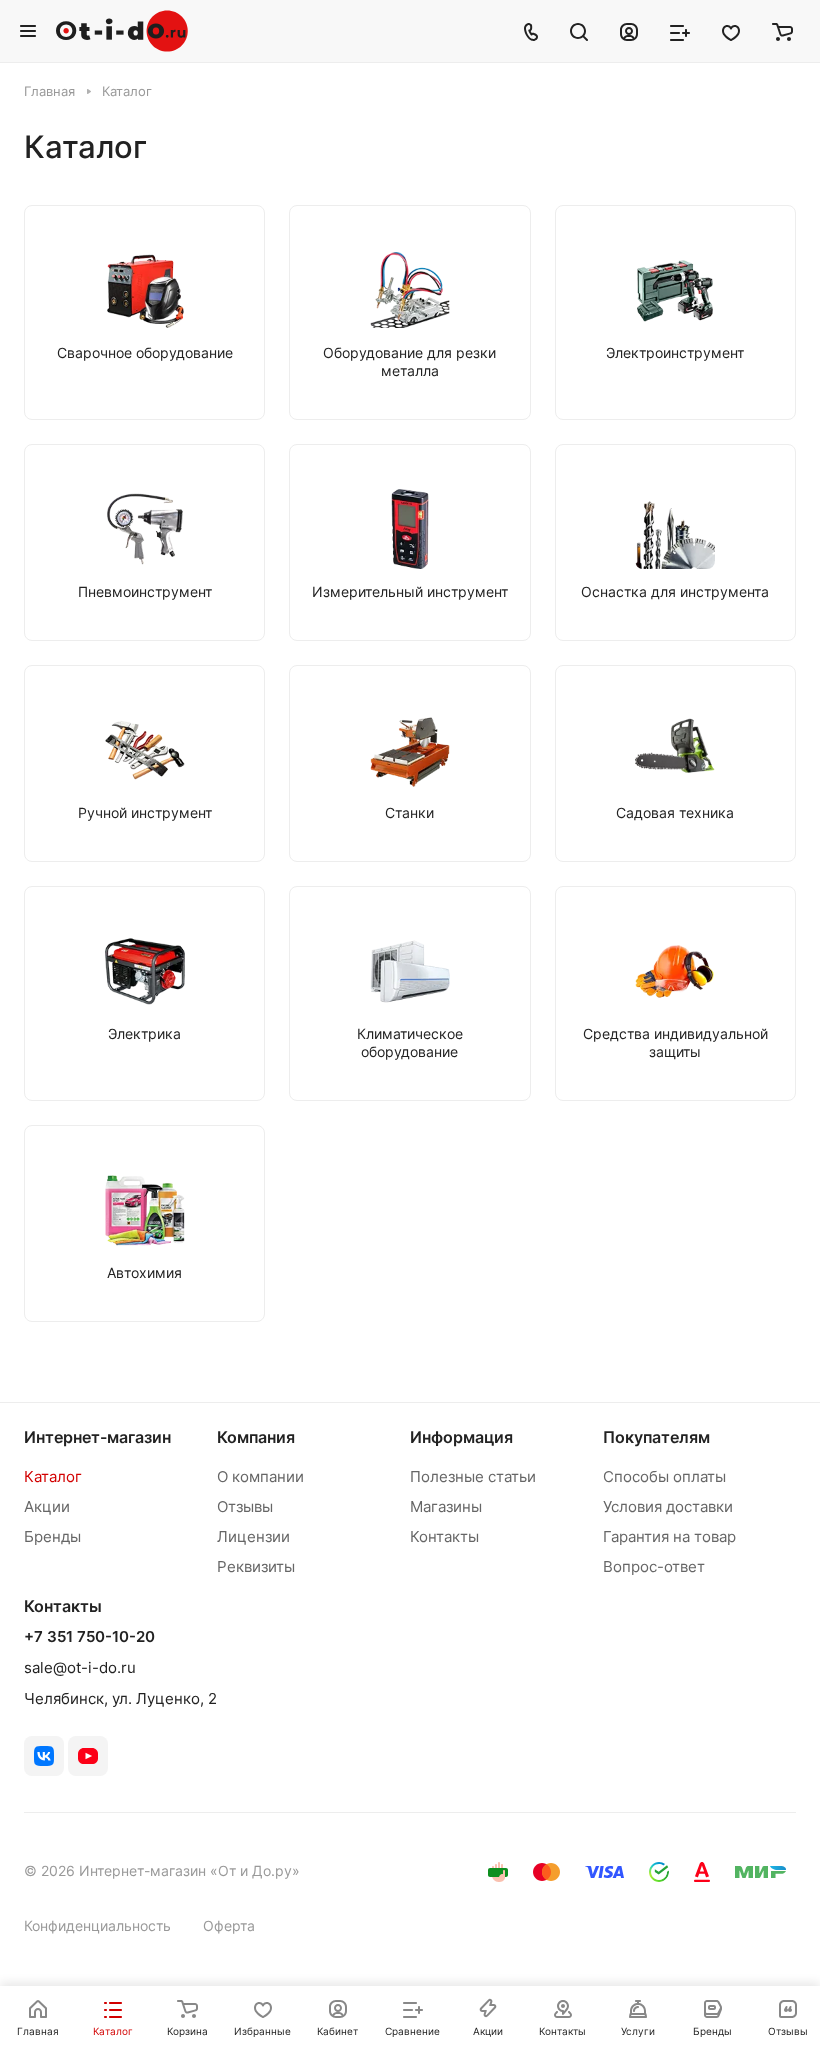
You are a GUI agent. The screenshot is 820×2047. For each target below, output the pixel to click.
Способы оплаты (664, 1476)
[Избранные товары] (731, 31)
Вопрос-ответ (654, 1566)
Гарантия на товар (669, 1536)
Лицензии (253, 1536)
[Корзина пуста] (782, 31)
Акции (47, 1506)
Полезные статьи (473, 1476)
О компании (260, 1476)
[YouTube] (88, 1756)
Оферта (229, 1925)
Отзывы (245, 1506)
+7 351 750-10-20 (89, 1637)
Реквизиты (256, 1566)
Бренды (52, 1536)
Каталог (53, 1476)
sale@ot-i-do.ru (80, 1667)
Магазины (446, 1506)
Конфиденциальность (97, 1925)
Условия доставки (668, 1506)
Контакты (444, 1536)
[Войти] (629, 31)
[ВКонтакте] (44, 1756)
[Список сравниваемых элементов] (680, 31)
